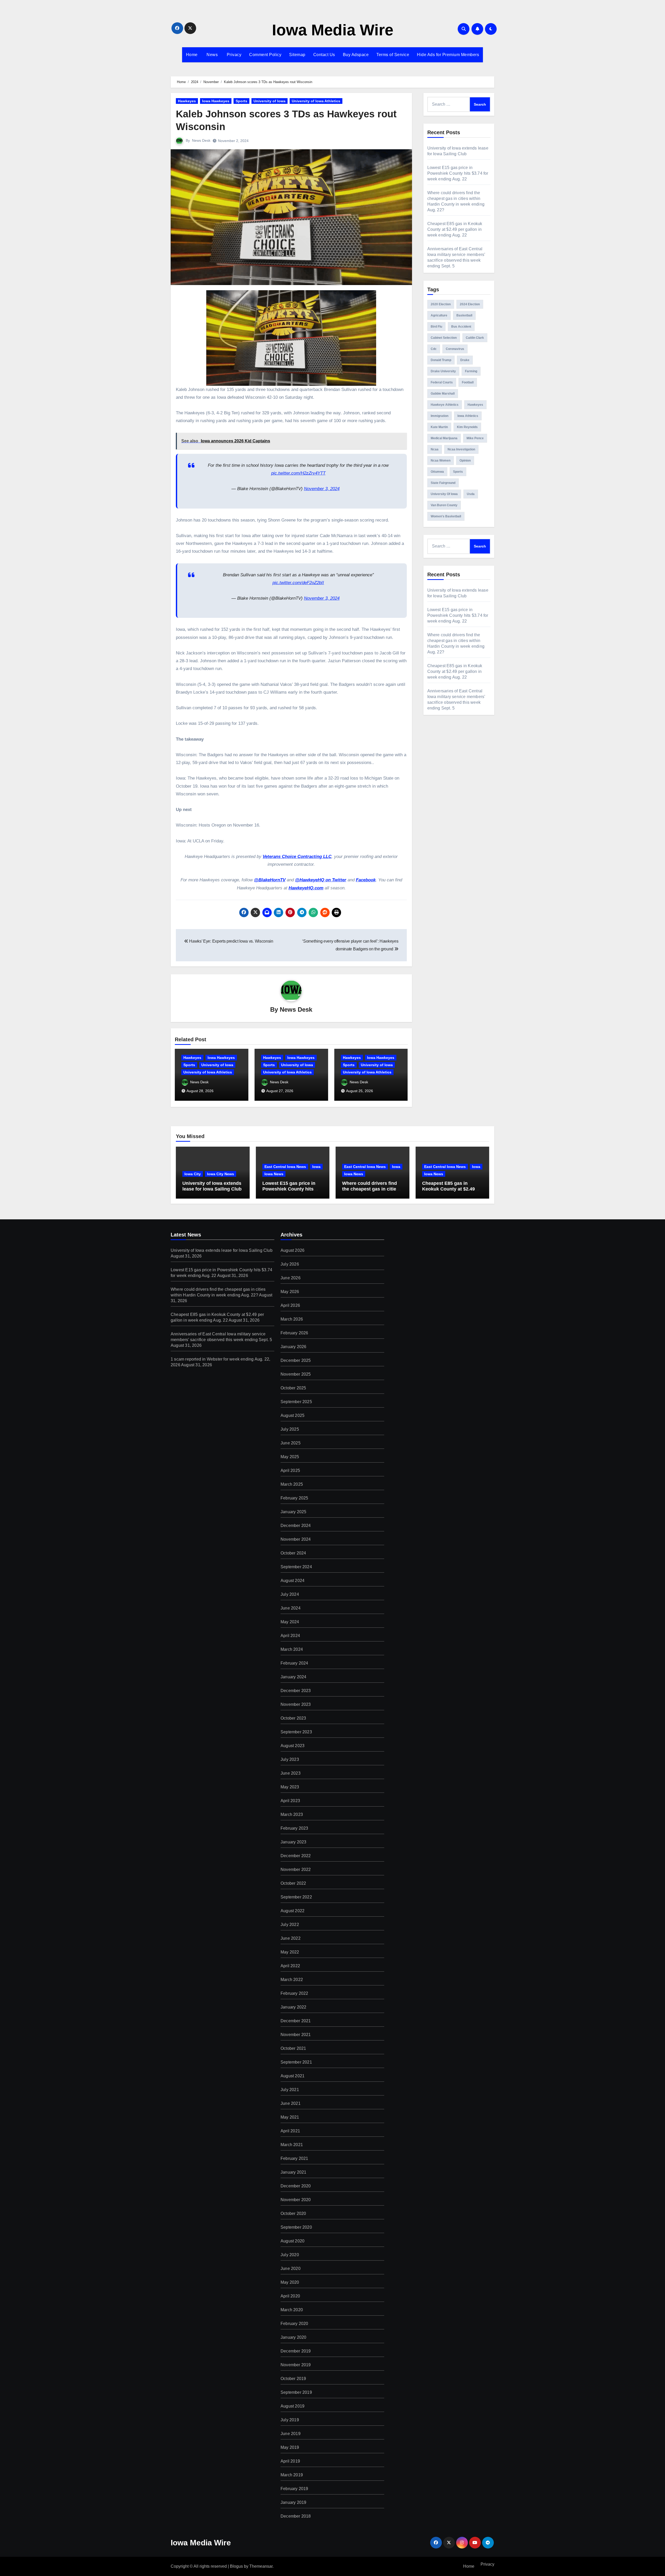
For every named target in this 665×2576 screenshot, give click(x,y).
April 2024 (290, 1636)
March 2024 (292, 1649)
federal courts (442, 382)
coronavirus (455, 349)
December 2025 (296, 1360)
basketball (464, 315)
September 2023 (296, 1732)
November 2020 (296, 2200)
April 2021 (290, 2131)
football (468, 382)
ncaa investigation (461, 449)
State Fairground (443, 483)
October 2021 (293, 2048)
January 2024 (293, 1677)
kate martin (439, 427)
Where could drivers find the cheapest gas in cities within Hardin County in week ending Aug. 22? (370, 1192)
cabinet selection (444, 338)
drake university (443, 371)
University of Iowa (270, 101)
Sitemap (297, 55)
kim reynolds (467, 427)
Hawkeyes (187, 101)
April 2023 (290, 1801)
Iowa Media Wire (333, 30)
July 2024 (290, 1594)
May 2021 (290, 2117)
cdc (434, 349)
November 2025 (296, 1374)
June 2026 (291, 1278)
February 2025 (294, 1498)
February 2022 (294, 1993)
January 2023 (293, 1842)
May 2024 (290, 1622)
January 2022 (293, 2007)
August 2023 (292, 1746)
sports (458, 472)
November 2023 (296, 1704)
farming (471, 371)
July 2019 (290, 2420)
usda (471, 494)
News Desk (201, 140)
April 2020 (290, 2296)
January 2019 (293, 2502)
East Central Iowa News (285, 1167)
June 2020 (291, 2269)
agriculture (439, 315)
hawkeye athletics (445, 405)
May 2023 (290, 1787)
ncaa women (441, 461)
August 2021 (292, 2076)
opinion (465, 461)
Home (192, 55)
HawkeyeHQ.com (306, 888)
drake (465, 360)
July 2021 (290, 2090)
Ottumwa (437, 472)
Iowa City (193, 1174)
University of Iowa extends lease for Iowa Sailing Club (212, 1186)
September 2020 (296, 2227)
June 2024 (291, 1608)
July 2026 (290, 1264)
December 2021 (296, 2021)
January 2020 (293, 2337)
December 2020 (296, 2186)
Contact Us (324, 55)
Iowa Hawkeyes (216, 101)
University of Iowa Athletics (316, 101)
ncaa (435, 449)
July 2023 (290, 1759)
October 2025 (293, 1388)
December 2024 (296, 1526)
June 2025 (291, 1443)
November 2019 (296, 2365)
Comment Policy (265, 55)
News (212, 55)
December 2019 (296, 2351)
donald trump (441, 360)
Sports (241, 101)
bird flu (436, 327)
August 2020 (292, 2241)
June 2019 (291, 2434)
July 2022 (290, 1925)
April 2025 (290, 1470)
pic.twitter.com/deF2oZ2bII (298, 583)
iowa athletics (468, 416)
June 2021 (291, 2103)
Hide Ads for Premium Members (448, 55)
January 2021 (293, 2172)
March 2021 (292, 2145)
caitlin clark (475, 338)
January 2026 (293, 1347)
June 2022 (291, 1938)
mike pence (475, 438)
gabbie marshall (443, 394)
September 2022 (296, 1897)
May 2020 (290, 2282)
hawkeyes (475, 405)
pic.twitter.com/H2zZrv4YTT (298, 473)
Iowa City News (221, 1174)
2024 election (470, 304)
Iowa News (274, 1174)
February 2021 (294, 2158)
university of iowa (444, 494)
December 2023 (296, 1691)
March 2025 (292, 1484)
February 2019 (294, 2489)
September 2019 (296, 2392)
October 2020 (293, 2213)
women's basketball (446, 516)
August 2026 (292, 1250)
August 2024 (292, 1581)
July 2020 (290, 2255)
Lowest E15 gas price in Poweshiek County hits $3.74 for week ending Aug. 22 (458, 173)
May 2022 (290, 1952)
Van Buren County (444, 505)
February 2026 (294, 1333)
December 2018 (296, 2516)
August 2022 (292, 1911)
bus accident (461, 327)
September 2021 (296, 2062)
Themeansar (261, 2566)
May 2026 (290, 1292)
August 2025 (292, 1415)
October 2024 (293, 1553)
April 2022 (290, 1966)
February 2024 (294, 1663)
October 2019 (293, 2379)
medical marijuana (444, 438)
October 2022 (293, 1883)
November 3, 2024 (322, 489)
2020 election (441, 304)
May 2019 (290, 2447)
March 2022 (292, 1980)
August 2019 (292, 2406)
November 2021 (296, 2035)
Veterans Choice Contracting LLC (297, 857)
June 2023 (291, 1773)
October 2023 (293, 1718)
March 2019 (292, 2475)
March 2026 (292, 1319)
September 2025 (296, 1402)
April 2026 (290, 1305)
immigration (440, 416)
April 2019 (290, 2461)
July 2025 (290, 1429)
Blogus (236, 2566)
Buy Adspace (356, 55)
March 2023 (292, 1814)
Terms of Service (393, 55)
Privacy (233, 55)
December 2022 (296, 1856)
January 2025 (293, 1512)
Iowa (316, 1167)
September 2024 (296, 1567)
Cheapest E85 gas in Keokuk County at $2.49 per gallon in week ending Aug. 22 (455, 229)
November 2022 (296, 1870)
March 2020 (292, 2310)
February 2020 (294, 2324)
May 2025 (290, 1457)
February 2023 (294, 1828)
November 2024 (296, 1539)
